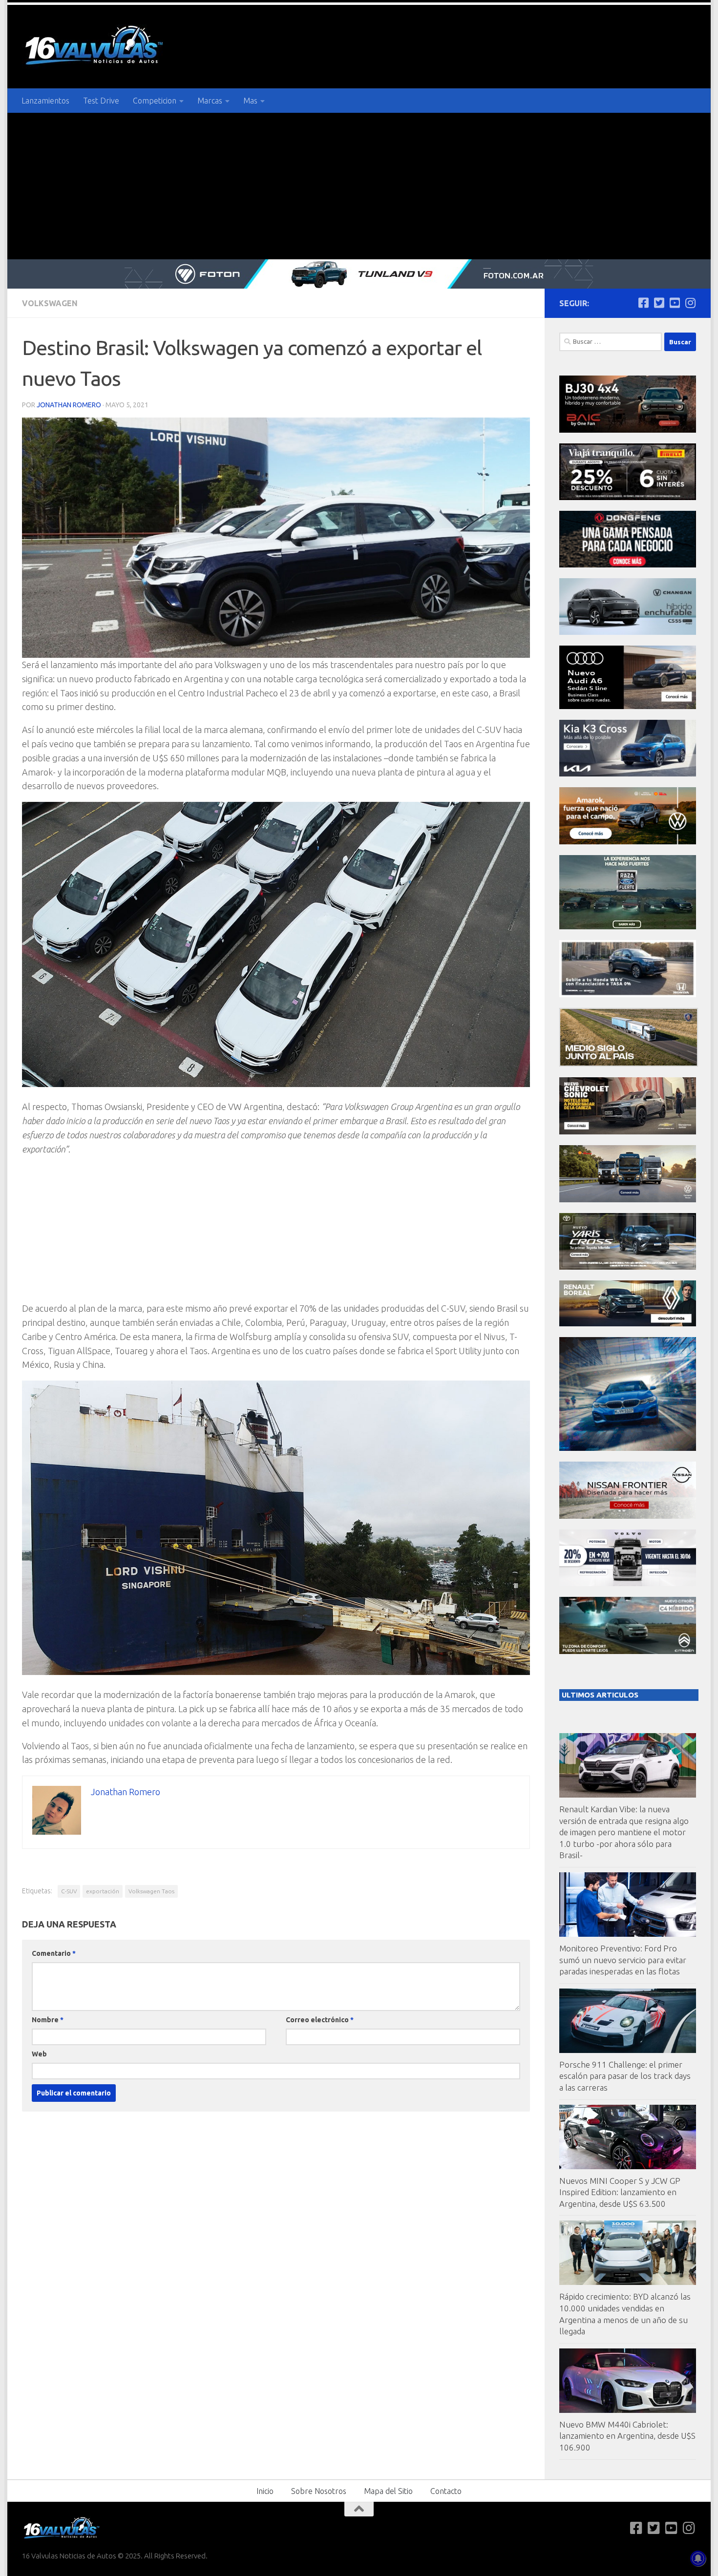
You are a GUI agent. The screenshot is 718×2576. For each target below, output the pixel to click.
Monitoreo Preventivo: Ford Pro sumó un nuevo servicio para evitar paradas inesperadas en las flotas (623, 1960)
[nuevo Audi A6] (628, 706)
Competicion (155, 101)
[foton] (359, 274)
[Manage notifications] (698, 2558)
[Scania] (629, 1064)
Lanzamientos (45, 101)
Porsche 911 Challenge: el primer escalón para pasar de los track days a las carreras (625, 2076)
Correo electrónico (320, 2020)
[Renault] (628, 1324)
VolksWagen (50, 303)
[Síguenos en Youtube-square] (675, 303)
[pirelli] (628, 497)
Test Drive (101, 101)
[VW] (628, 842)
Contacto (446, 2491)
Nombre (48, 2020)
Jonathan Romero (69, 405)
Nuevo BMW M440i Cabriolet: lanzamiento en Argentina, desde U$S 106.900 (627, 2436)
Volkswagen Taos (151, 1891)
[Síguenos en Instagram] (690, 303)
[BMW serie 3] (628, 1448)
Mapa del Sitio (388, 2491)
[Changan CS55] (628, 632)
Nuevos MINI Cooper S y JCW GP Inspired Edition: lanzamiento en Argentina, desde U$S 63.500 (620, 2192)
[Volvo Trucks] (628, 1583)
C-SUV (69, 1891)
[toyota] (628, 1267)
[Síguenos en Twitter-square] (659, 303)
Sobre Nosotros (319, 2491)
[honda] (628, 995)
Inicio (265, 2491)
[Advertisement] (359, 186)
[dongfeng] (628, 565)
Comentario (54, 1953)
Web (39, 2054)
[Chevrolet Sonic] (628, 1132)
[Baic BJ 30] (628, 430)
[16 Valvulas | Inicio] (95, 47)
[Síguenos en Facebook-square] (643, 303)
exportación (103, 1891)
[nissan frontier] (628, 1516)
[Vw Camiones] (628, 1200)
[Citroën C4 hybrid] (628, 1651)
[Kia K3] (628, 774)
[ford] (628, 927)
